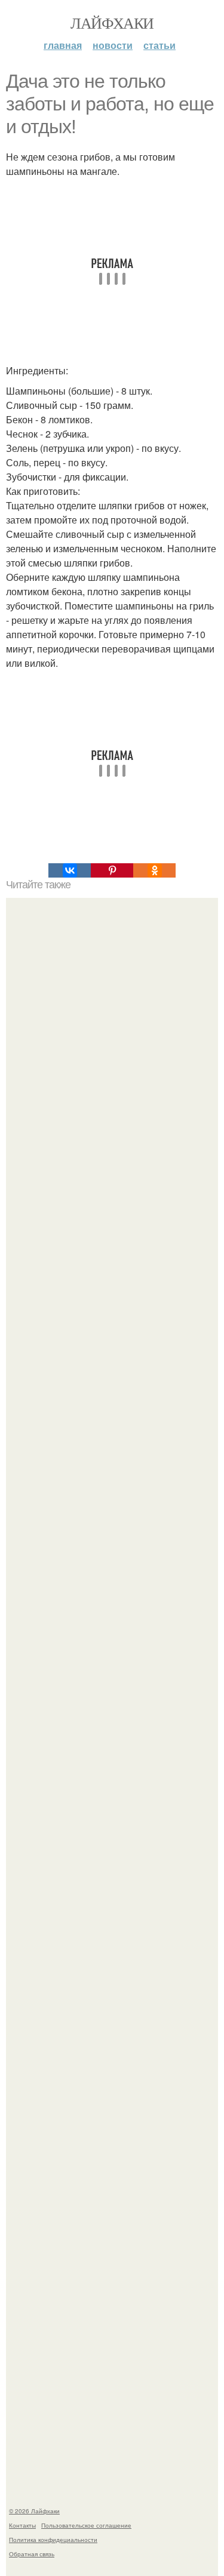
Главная (63, 45)
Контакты (22, 2525)
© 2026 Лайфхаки (34, 2511)
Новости (113, 45)
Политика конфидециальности (53, 2540)
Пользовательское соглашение (86, 2525)
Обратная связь (32, 2554)
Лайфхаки (112, 23)
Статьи (159, 45)
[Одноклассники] (154, 870)
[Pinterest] (112, 870)
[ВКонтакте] (70, 870)
